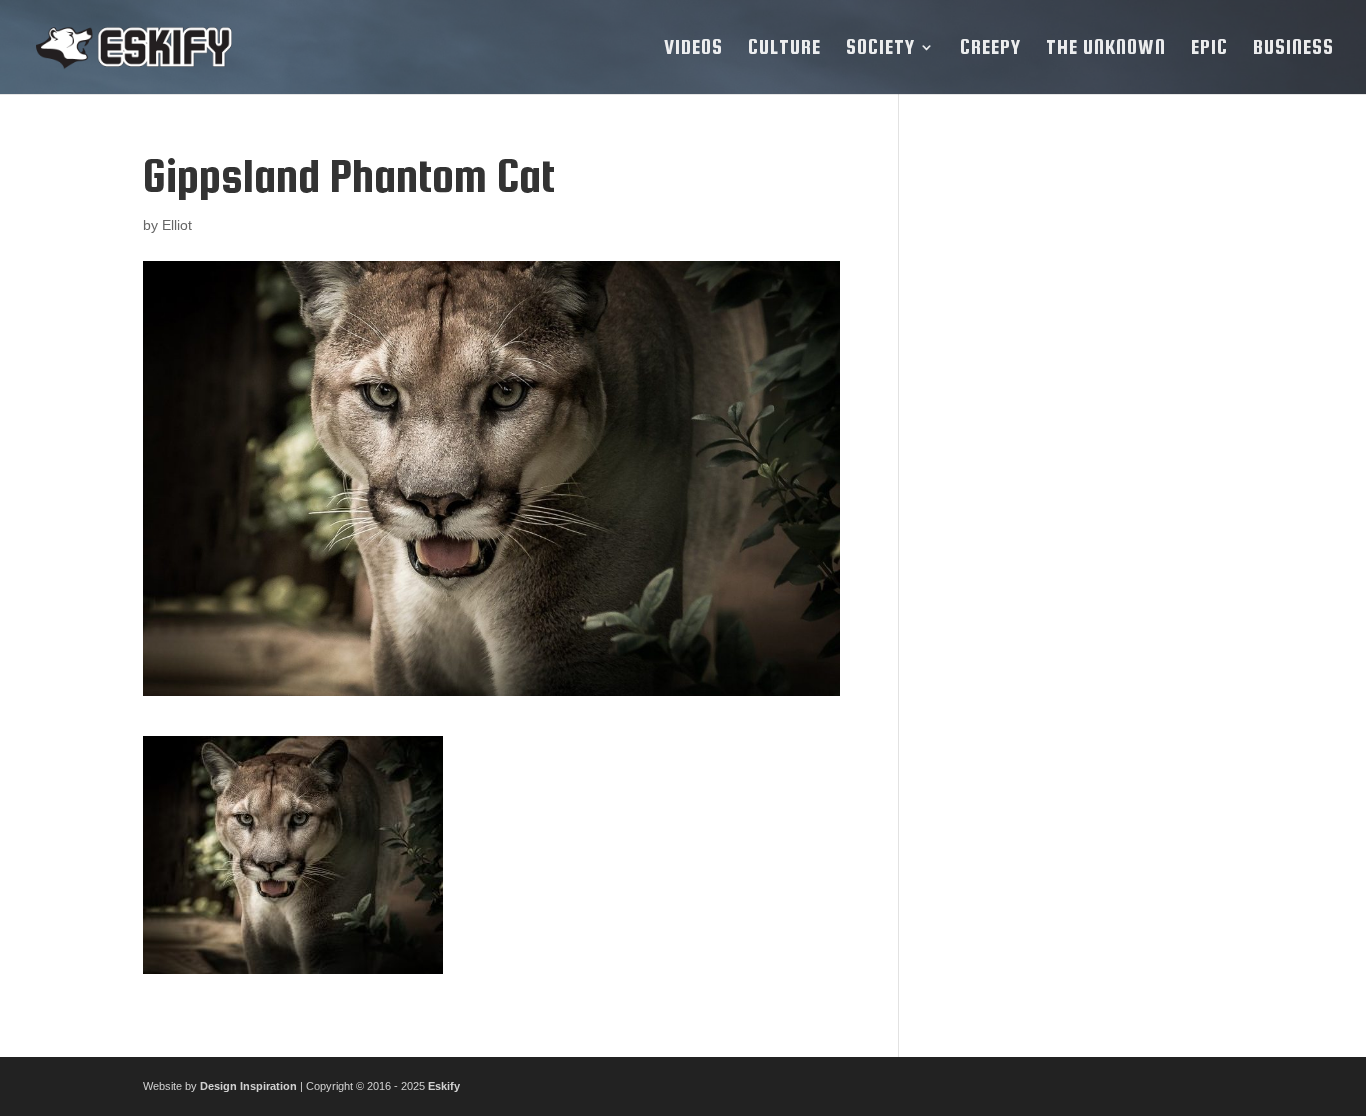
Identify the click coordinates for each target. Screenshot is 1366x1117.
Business (1293, 49)
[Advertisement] (1076, 451)
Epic (1209, 49)
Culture (784, 49)
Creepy (990, 49)
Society (880, 49)
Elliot (177, 225)
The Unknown (1106, 49)
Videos (693, 49)
